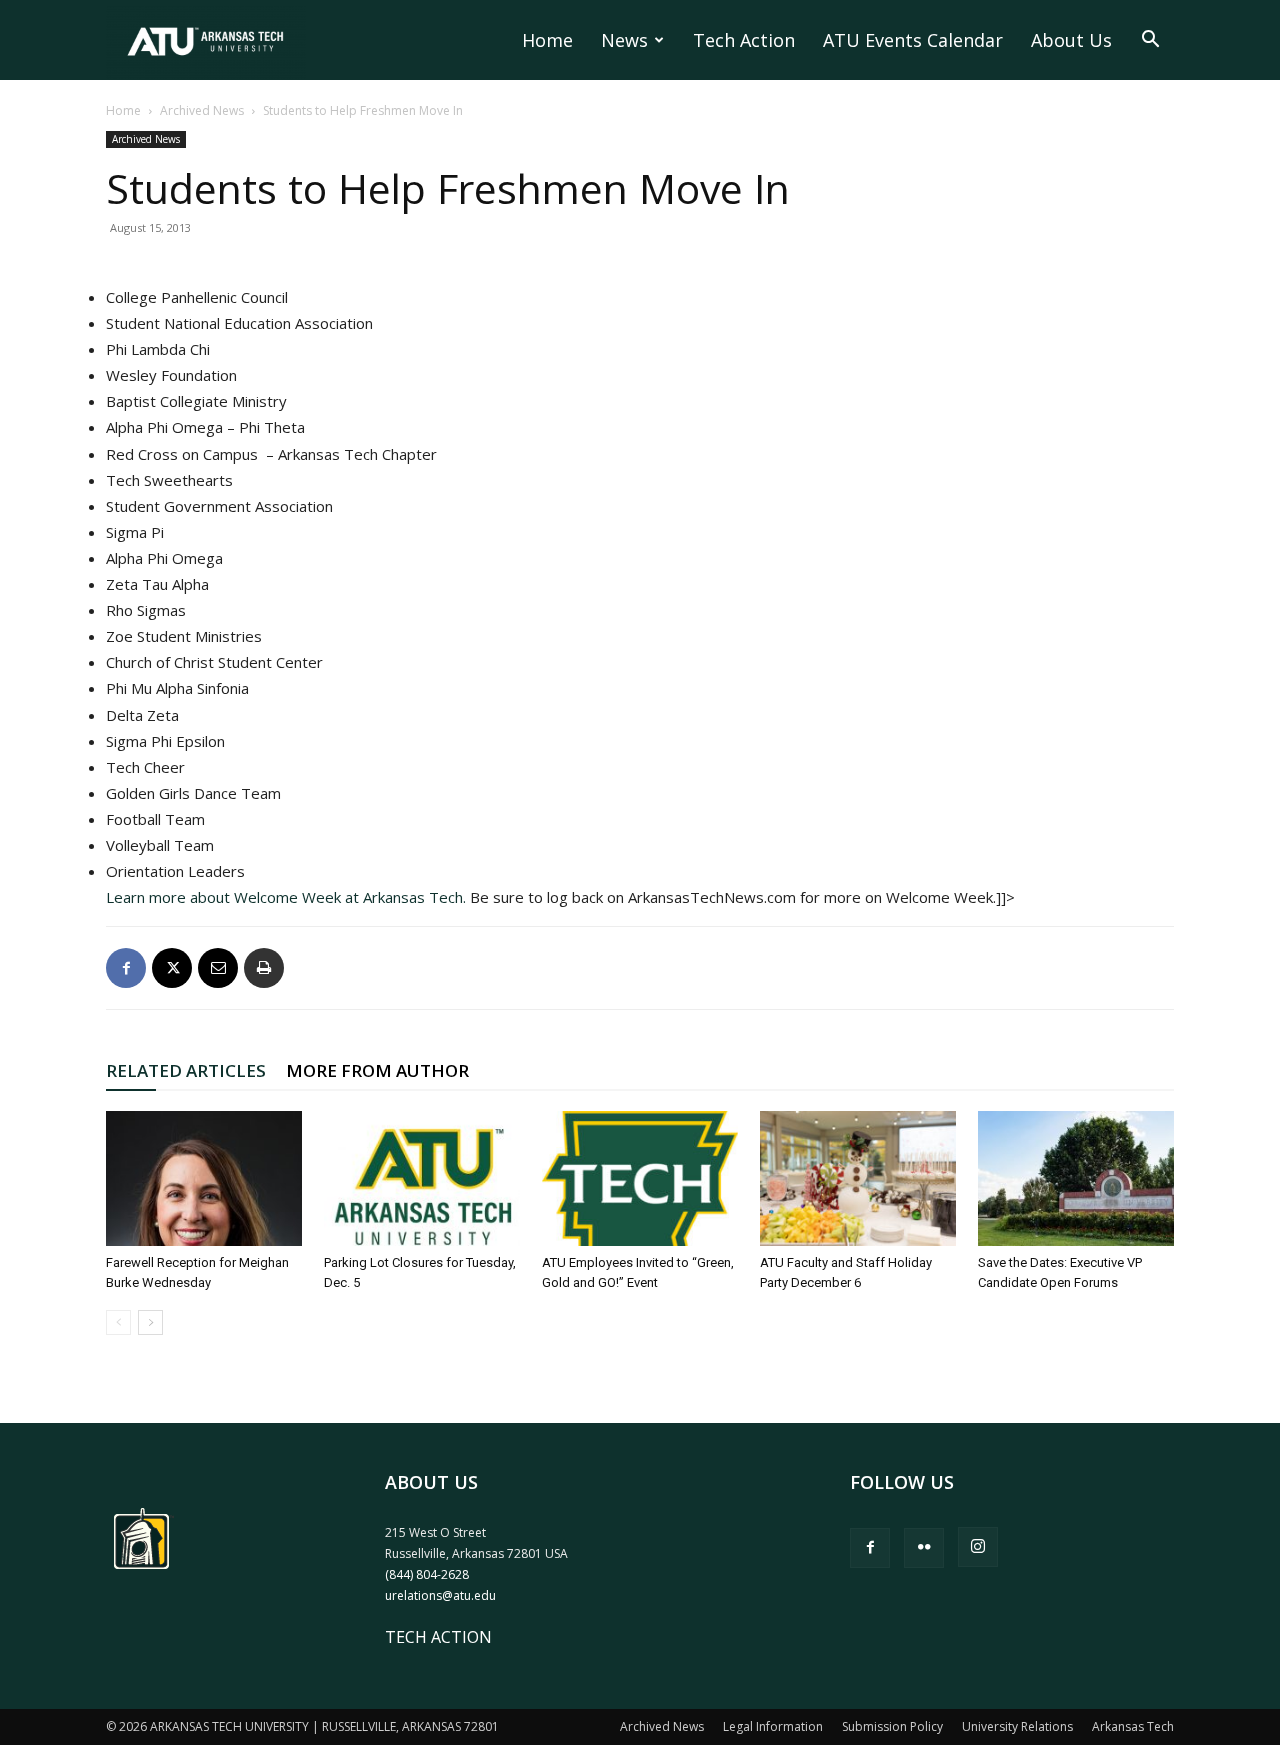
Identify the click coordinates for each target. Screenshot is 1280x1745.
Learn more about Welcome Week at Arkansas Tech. (288, 897)
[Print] (264, 968)
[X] (172, 968)
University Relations (1017, 1726)
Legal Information (773, 1726)
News (624, 40)
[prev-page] (118, 1322)
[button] (1150, 41)
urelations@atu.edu (440, 1595)
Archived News (202, 110)
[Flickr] (924, 1548)
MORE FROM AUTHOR (377, 1070)
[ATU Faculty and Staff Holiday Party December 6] (858, 1178)
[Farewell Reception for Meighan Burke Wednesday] (204, 1178)
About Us (1071, 40)
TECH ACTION (438, 1637)
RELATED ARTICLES (186, 1070)
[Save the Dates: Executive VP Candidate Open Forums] (1076, 1178)
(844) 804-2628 (427, 1574)
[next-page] (150, 1322)
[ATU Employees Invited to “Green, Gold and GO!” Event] (640, 1178)
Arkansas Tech (1133, 1726)
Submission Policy (892, 1726)
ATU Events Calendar (913, 40)
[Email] (218, 968)
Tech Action (744, 40)
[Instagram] (978, 1547)
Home (547, 40)
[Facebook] (126, 968)
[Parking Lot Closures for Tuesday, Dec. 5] (422, 1178)
